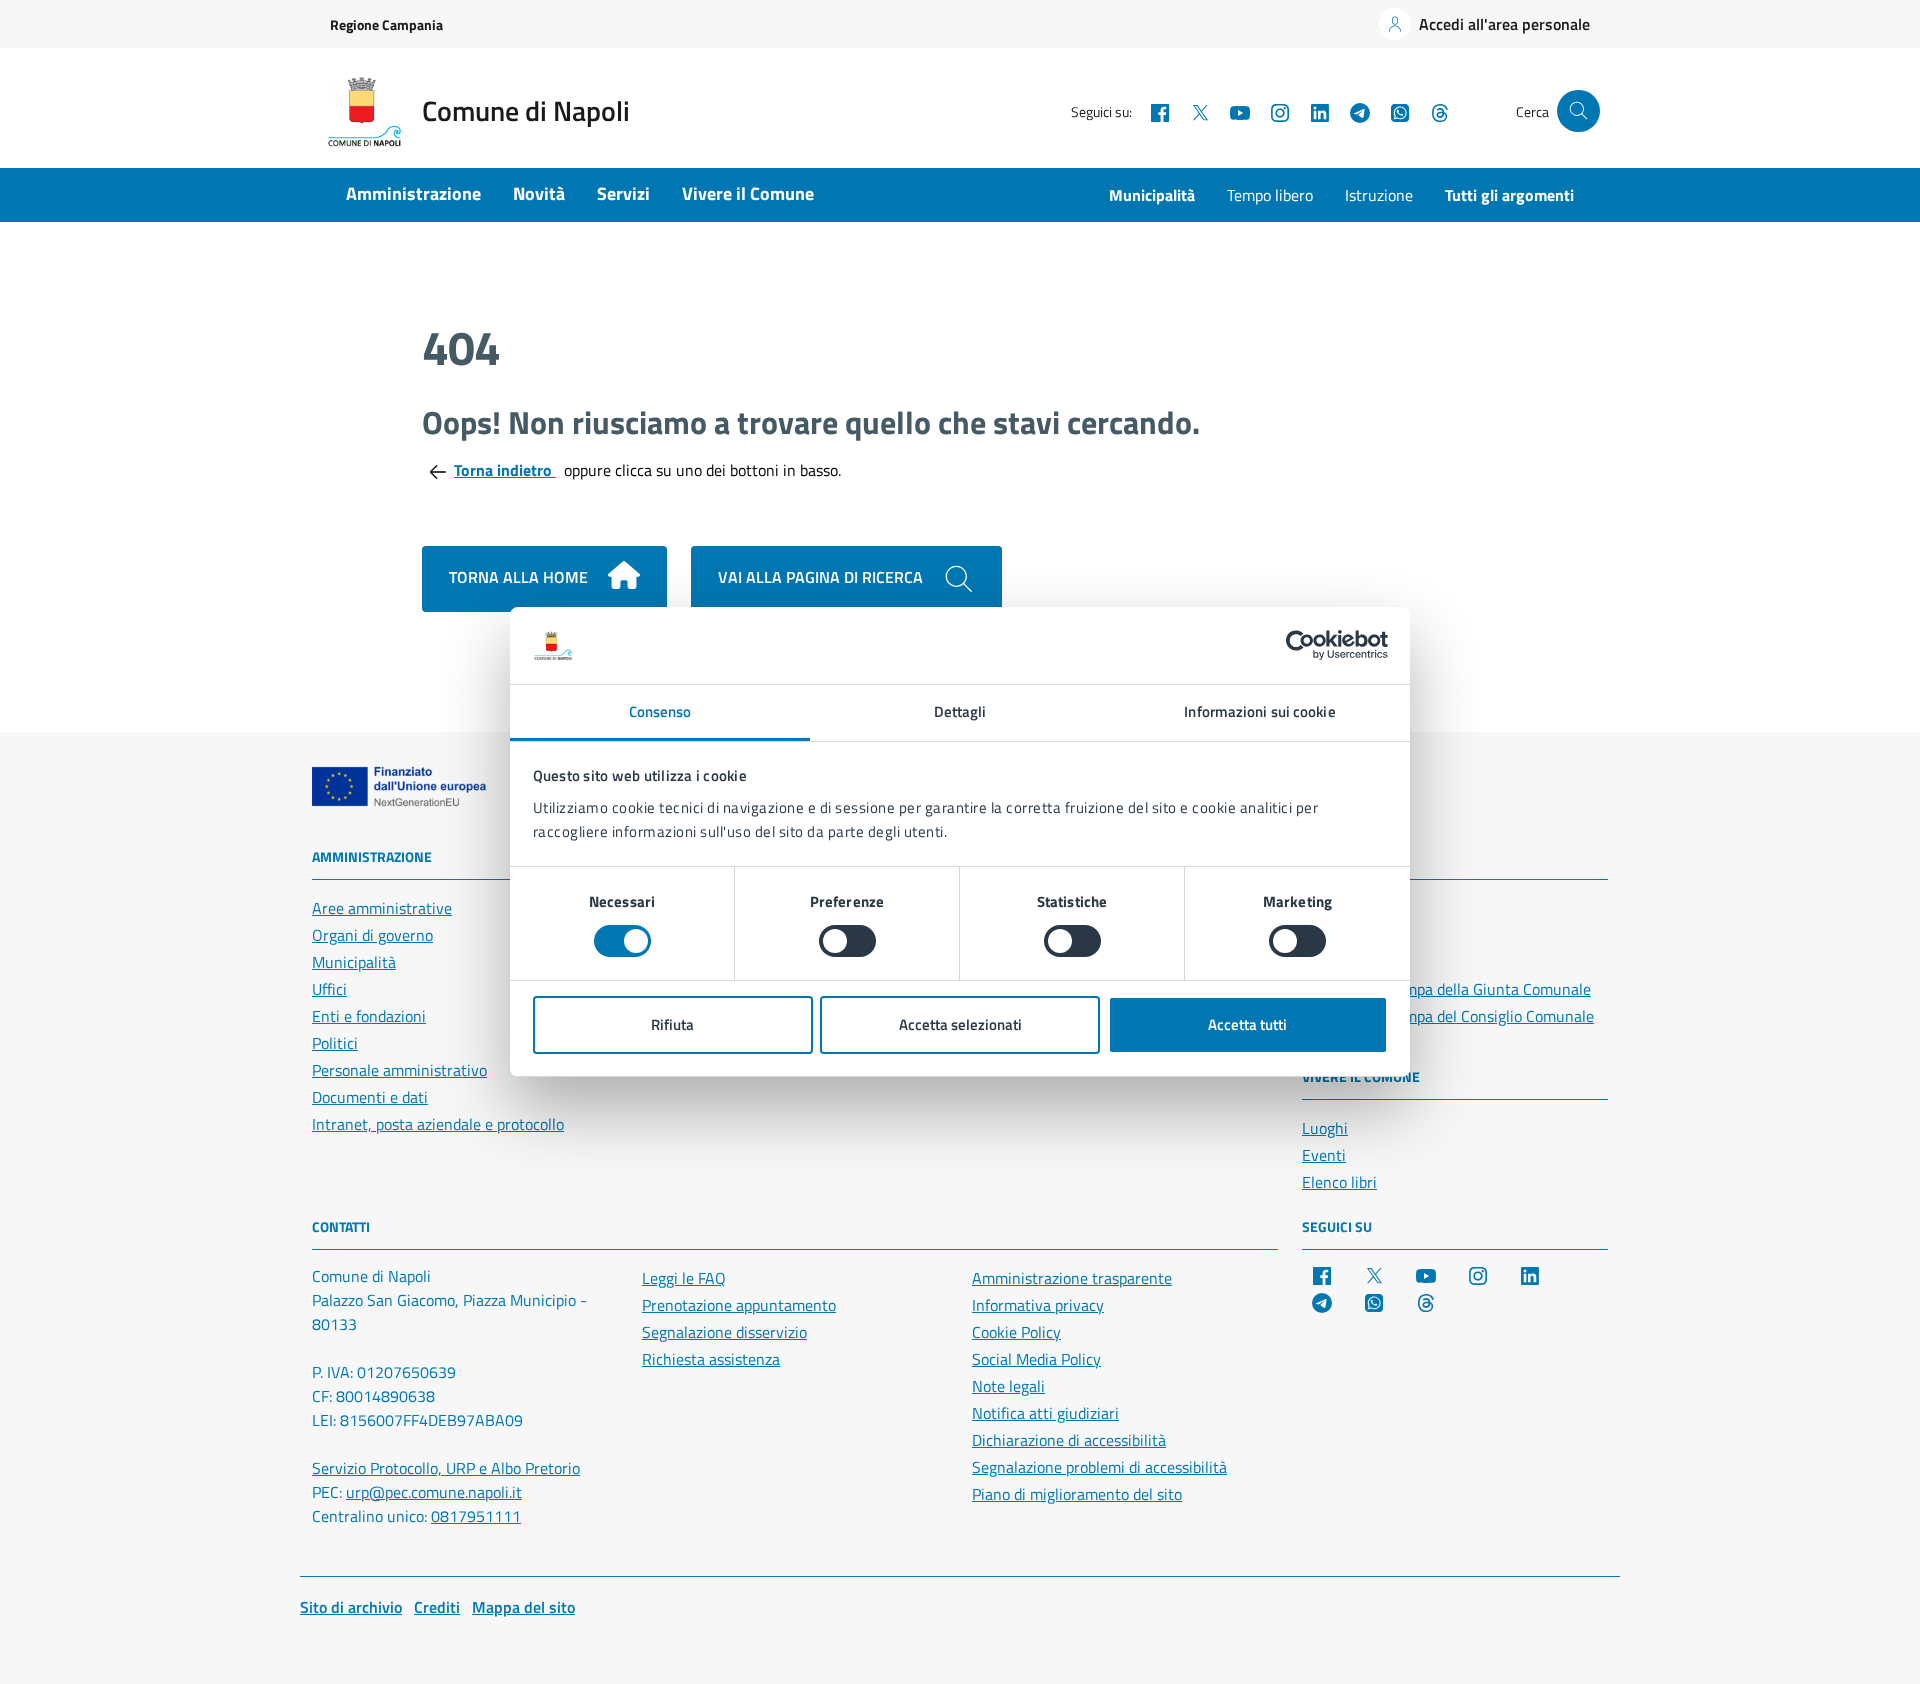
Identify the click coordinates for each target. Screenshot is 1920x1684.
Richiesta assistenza (711, 1359)
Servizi (623, 193)
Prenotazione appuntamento (739, 1305)
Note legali (1008, 1386)
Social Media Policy (1036, 1359)
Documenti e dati (370, 1097)
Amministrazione (413, 193)
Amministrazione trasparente (1072, 1278)
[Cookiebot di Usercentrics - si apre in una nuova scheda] (1300, 645)
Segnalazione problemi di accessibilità (1099, 1467)
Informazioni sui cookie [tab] (1259, 711)
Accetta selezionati (960, 1024)
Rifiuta (672, 1024)
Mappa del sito (523, 1607)
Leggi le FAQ (684, 1278)
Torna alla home (520, 577)
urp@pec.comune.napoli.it (434, 1492)
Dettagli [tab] (960, 711)
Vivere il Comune (748, 193)
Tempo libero (1270, 195)
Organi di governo (372, 935)
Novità (539, 193)
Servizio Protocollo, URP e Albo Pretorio (446, 1468)
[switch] (847, 941)
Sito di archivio (351, 1607)
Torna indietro (505, 470)
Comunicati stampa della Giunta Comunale (1446, 989)
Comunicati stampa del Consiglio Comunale (1448, 1016)
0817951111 (476, 1516)
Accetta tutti (1247, 1024)
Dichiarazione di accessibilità (1069, 1440)
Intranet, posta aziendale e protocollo (438, 1124)
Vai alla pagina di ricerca (822, 577)
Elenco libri (1339, 1182)
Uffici (329, 989)
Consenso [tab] (660, 711)
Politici (335, 1043)
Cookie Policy (1016, 1332)
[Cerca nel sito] (1578, 111)
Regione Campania (386, 24)
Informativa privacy (1038, 1305)
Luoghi (1325, 1128)
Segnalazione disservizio (724, 1332)
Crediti (437, 1607)
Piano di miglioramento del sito (1077, 1494)
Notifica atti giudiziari (1045, 1413)
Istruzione (1379, 195)
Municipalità (1152, 195)
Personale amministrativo (399, 1070)
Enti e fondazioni (369, 1016)
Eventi (1324, 1155)
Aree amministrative (382, 908)
